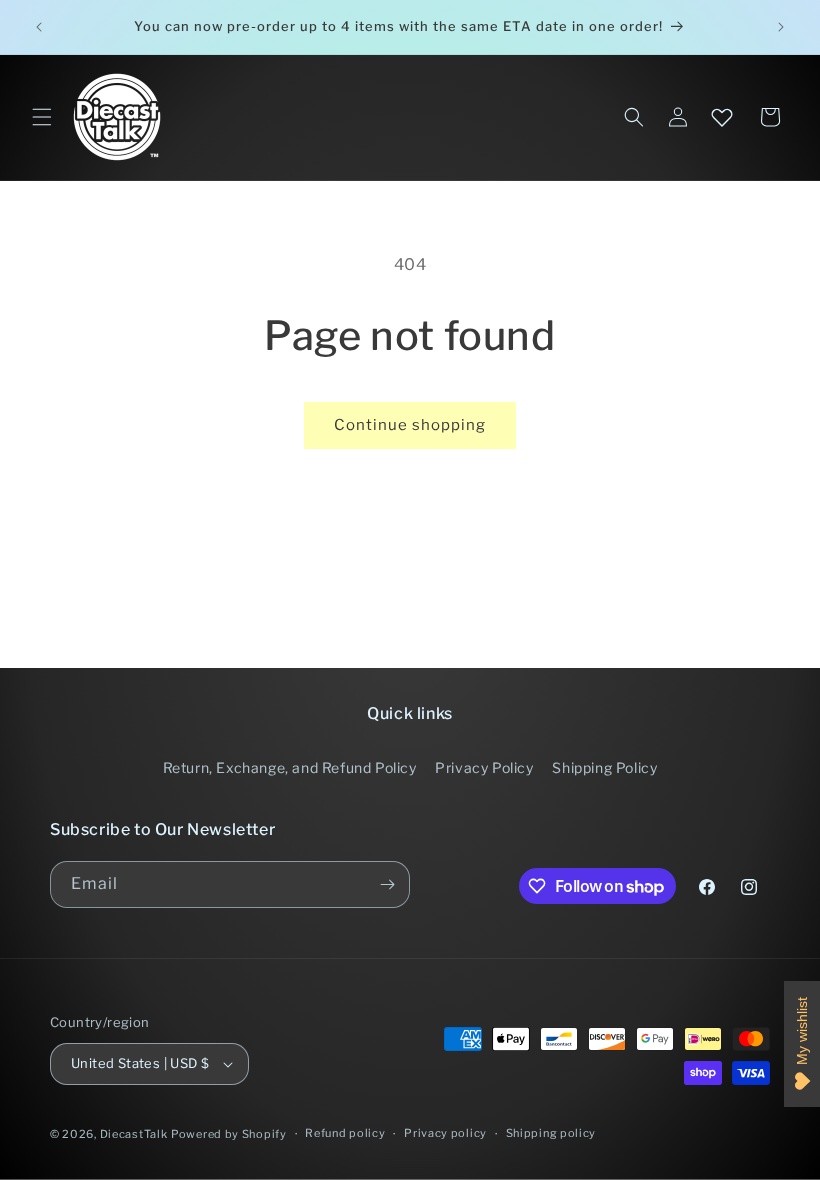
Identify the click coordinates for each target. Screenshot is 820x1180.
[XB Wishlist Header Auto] (722, 117)
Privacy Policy (484, 767)
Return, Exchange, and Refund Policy (290, 767)
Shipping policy (551, 1133)
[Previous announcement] (39, 27)
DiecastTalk (134, 1134)
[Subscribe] (387, 884)
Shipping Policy (604, 767)
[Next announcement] (781, 27)
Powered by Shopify (229, 1134)
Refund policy (345, 1133)
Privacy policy (445, 1133)
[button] (42, 117)
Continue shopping (410, 425)
